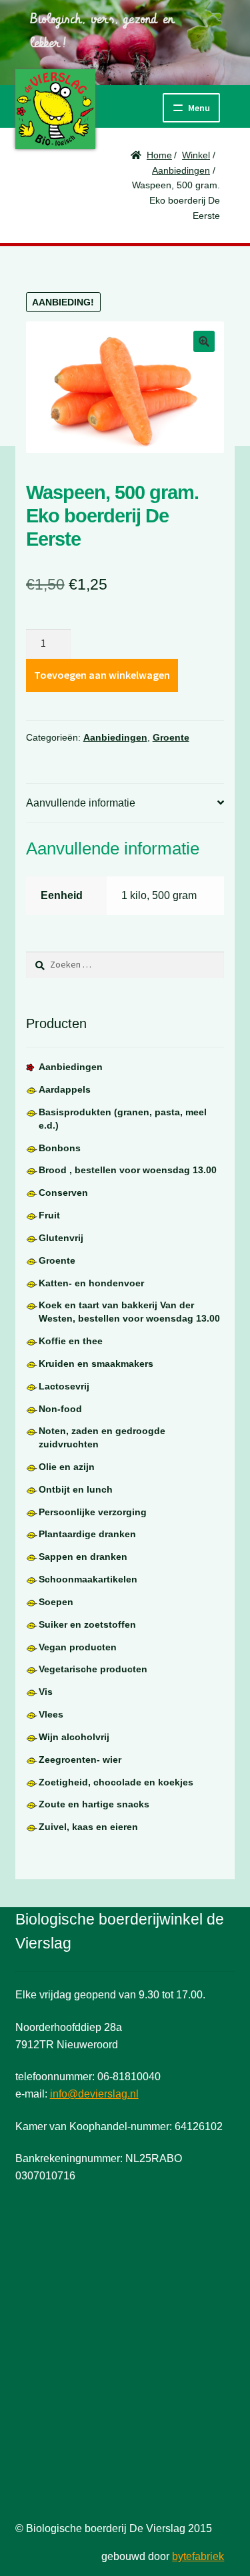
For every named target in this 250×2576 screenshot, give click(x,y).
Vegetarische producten (93, 1669)
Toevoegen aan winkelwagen (102, 675)
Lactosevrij (64, 1386)
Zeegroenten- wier (80, 1759)
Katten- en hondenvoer (91, 1283)
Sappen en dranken (83, 1557)
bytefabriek (198, 2556)
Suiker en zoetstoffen (87, 1624)
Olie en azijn (67, 1467)
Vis (46, 1692)
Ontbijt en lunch (76, 1489)
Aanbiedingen (181, 170)
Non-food (60, 1409)
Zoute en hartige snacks (94, 1804)
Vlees (51, 1714)
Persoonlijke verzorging (93, 1512)
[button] (204, 341)
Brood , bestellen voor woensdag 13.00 (128, 1170)
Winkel (196, 155)
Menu (199, 108)
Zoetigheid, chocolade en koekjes (116, 1782)
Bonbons (60, 1148)
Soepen (56, 1602)
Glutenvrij (61, 1238)
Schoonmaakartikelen (88, 1579)
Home (159, 155)
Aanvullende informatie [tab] (81, 803)
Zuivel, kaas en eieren (88, 1827)
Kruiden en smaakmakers (96, 1364)
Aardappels (65, 1089)
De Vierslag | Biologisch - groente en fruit (55, 109)
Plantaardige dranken (87, 1534)
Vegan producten (78, 1647)
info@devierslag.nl (94, 2094)
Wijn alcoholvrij (74, 1737)
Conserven (63, 1193)
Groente (171, 737)
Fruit (49, 1215)
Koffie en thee (71, 1341)
